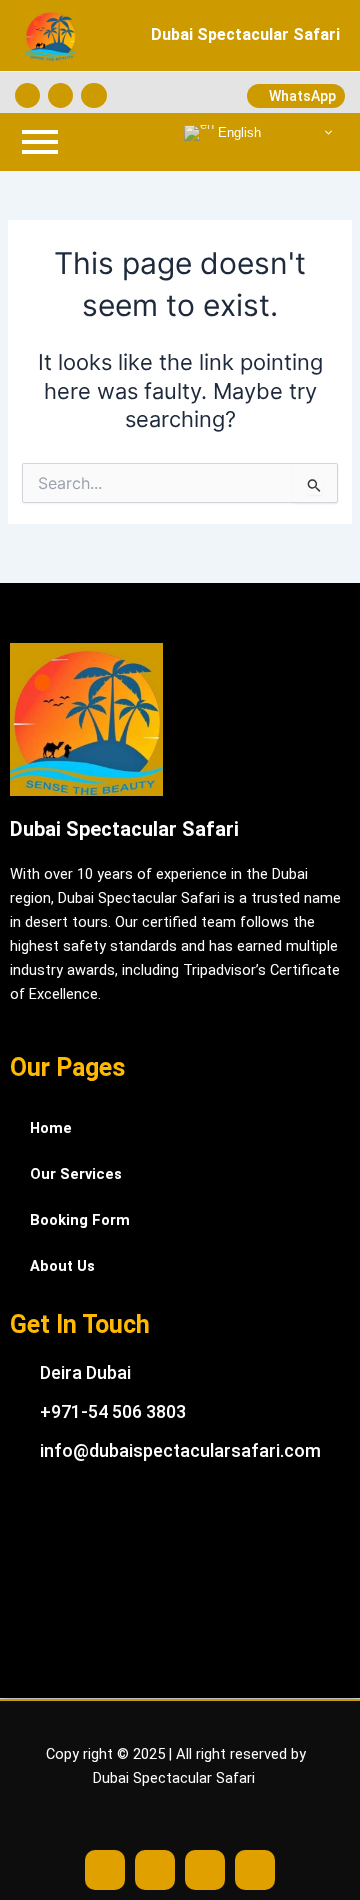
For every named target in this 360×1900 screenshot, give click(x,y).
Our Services (76, 1174)
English (237, 131)
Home (51, 1128)
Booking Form (80, 1220)
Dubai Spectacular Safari (245, 34)
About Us (62, 1266)
